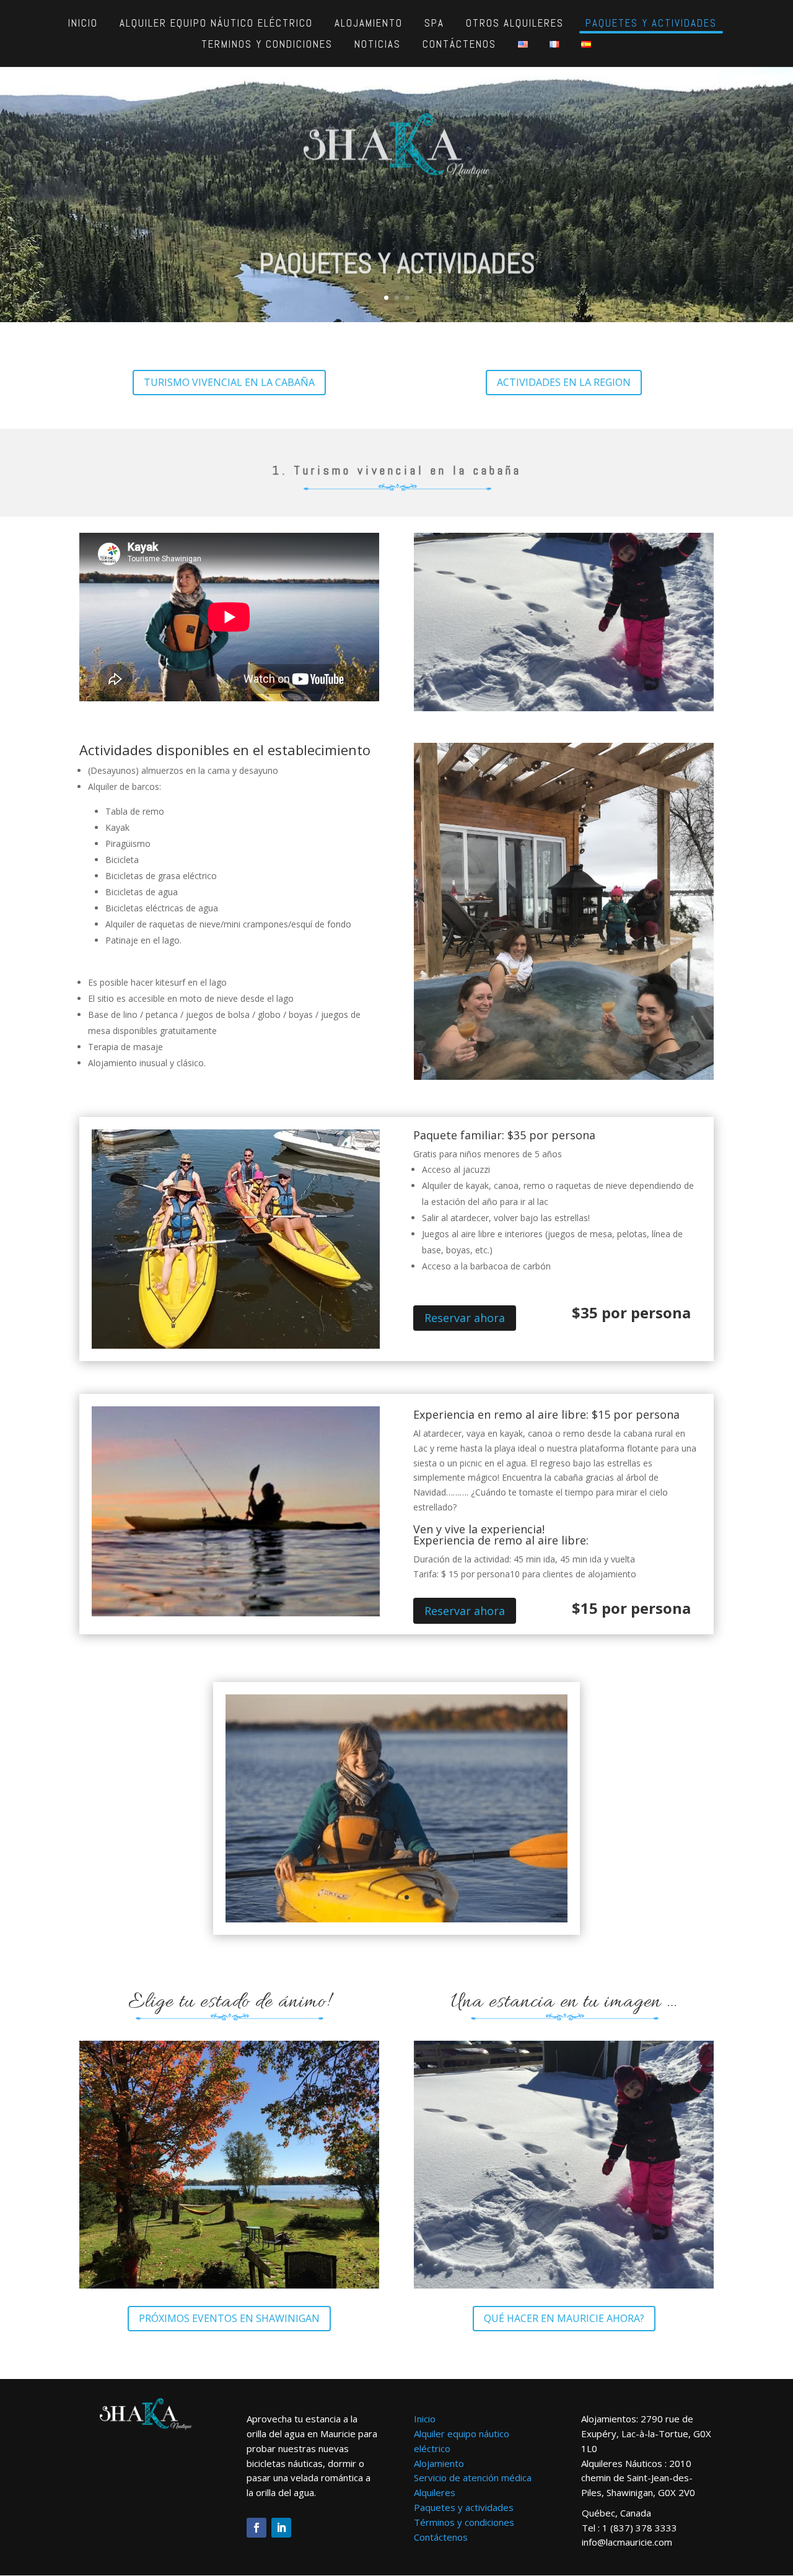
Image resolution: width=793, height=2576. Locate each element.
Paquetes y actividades (651, 23)
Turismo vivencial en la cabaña (229, 382)
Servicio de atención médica (473, 2478)
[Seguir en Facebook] (256, 2528)
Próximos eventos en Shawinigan (229, 2318)
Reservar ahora (465, 1318)
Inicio (83, 23)
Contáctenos (459, 44)
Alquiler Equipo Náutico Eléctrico (216, 23)
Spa (434, 23)
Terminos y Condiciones (267, 44)
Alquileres (435, 2492)
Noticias (378, 44)
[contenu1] (396, 1919)
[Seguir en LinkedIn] (281, 2528)
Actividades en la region (564, 382)
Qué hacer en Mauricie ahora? (564, 2318)
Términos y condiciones (464, 2522)
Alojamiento (369, 23)
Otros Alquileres (515, 23)
